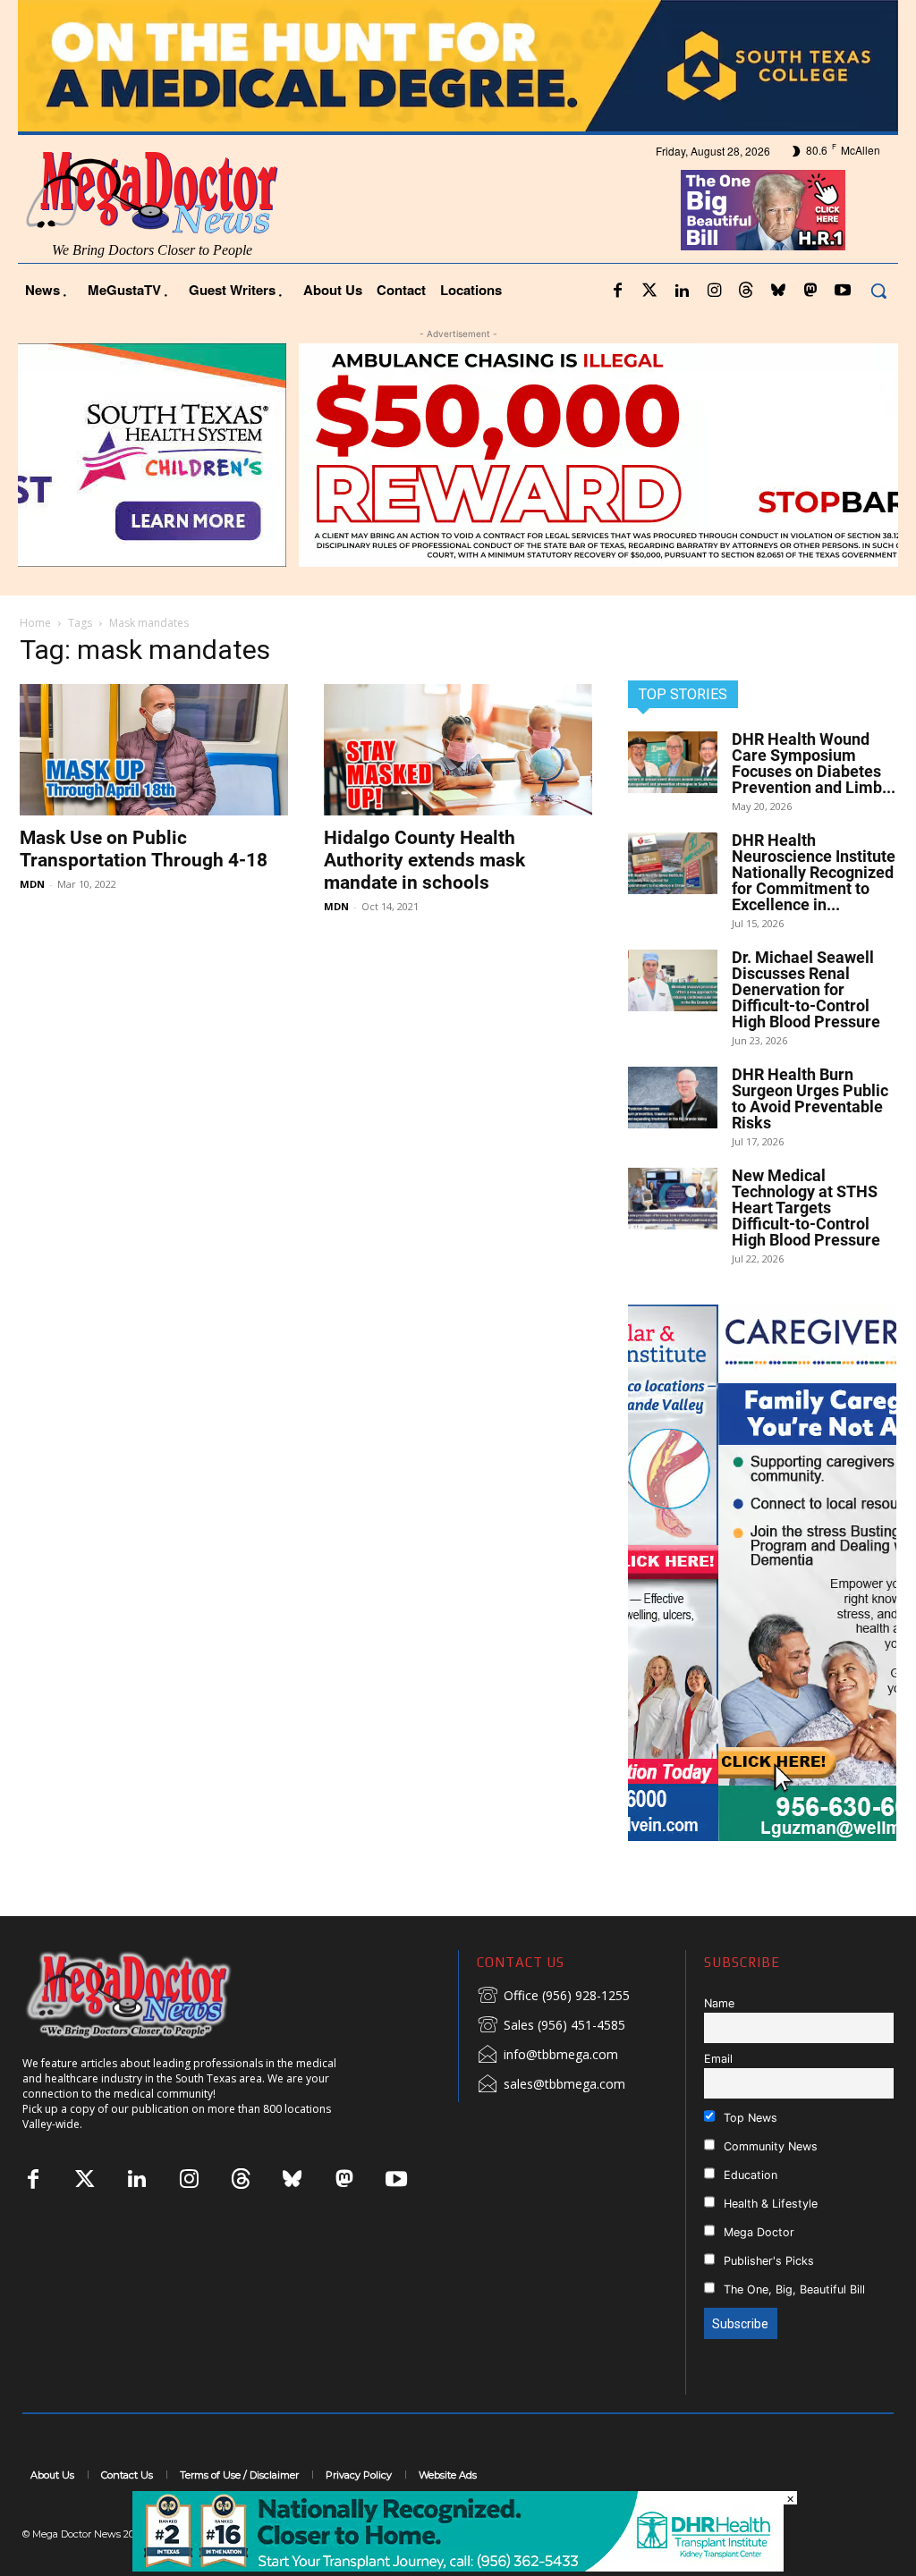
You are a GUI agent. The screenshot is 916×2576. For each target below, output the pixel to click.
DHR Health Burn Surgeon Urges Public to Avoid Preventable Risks (810, 1098)
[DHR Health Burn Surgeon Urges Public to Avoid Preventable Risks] (673, 1098)
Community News (769, 2146)
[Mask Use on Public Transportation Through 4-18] (154, 750)
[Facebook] (617, 291)
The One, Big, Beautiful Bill (793, 2289)
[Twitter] (649, 291)
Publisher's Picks (767, 2261)
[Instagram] (714, 291)
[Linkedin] (682, 291)
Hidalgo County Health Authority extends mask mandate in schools (424, 860)
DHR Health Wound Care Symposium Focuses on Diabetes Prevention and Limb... (814, 763)
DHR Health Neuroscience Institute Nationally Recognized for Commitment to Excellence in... (814, 872)
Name (719, 2003)
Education (749, 2175)
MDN (32, 884)
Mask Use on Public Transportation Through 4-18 (144, 849)
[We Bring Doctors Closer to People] (156, 1994)
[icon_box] (553, 1997)
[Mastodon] (810, 291)
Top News (749, 2118)
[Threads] (746, 291)
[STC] (458, 66)
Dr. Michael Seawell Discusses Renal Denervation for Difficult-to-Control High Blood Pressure (806, 989)
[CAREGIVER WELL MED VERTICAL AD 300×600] (762, 1573)
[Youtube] (843, 291)
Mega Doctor (757, 2232)
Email (718, 2059)
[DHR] (458, 2567)
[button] (878, 291)
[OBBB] (763, 210)
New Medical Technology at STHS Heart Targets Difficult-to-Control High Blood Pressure (806, 1208)
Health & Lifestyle (769, 2204)
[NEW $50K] (458, 455)
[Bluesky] (778, 291)
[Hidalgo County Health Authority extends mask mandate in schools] (458, 750)
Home (35, 623)
